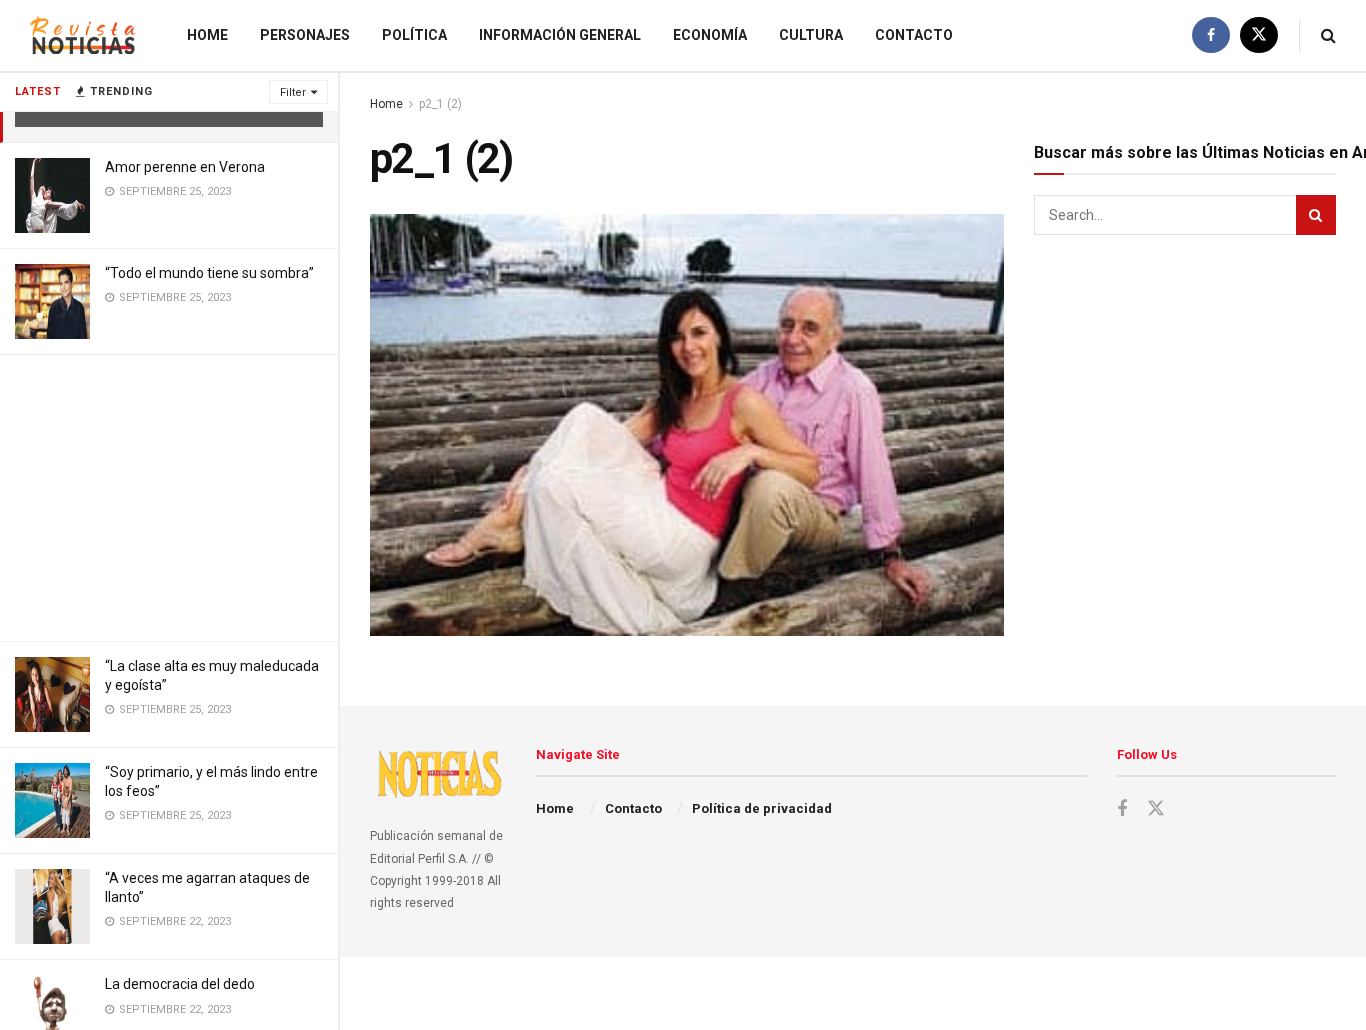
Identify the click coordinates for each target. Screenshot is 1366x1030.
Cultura (811, 35)
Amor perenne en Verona (185, 167)
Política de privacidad (762, 808)
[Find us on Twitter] (1259, 35)
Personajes (305, 35)
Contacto (914, 35)
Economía (710, 35)
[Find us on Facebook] (1211, 35)
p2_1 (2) (440, 104)
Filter (293, 92)
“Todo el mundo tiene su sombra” (209, 273)
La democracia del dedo (180, 984)
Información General (560, 35)
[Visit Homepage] (83, 35)
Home (207, 35)
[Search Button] (1328, 35)
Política (414, 35)
